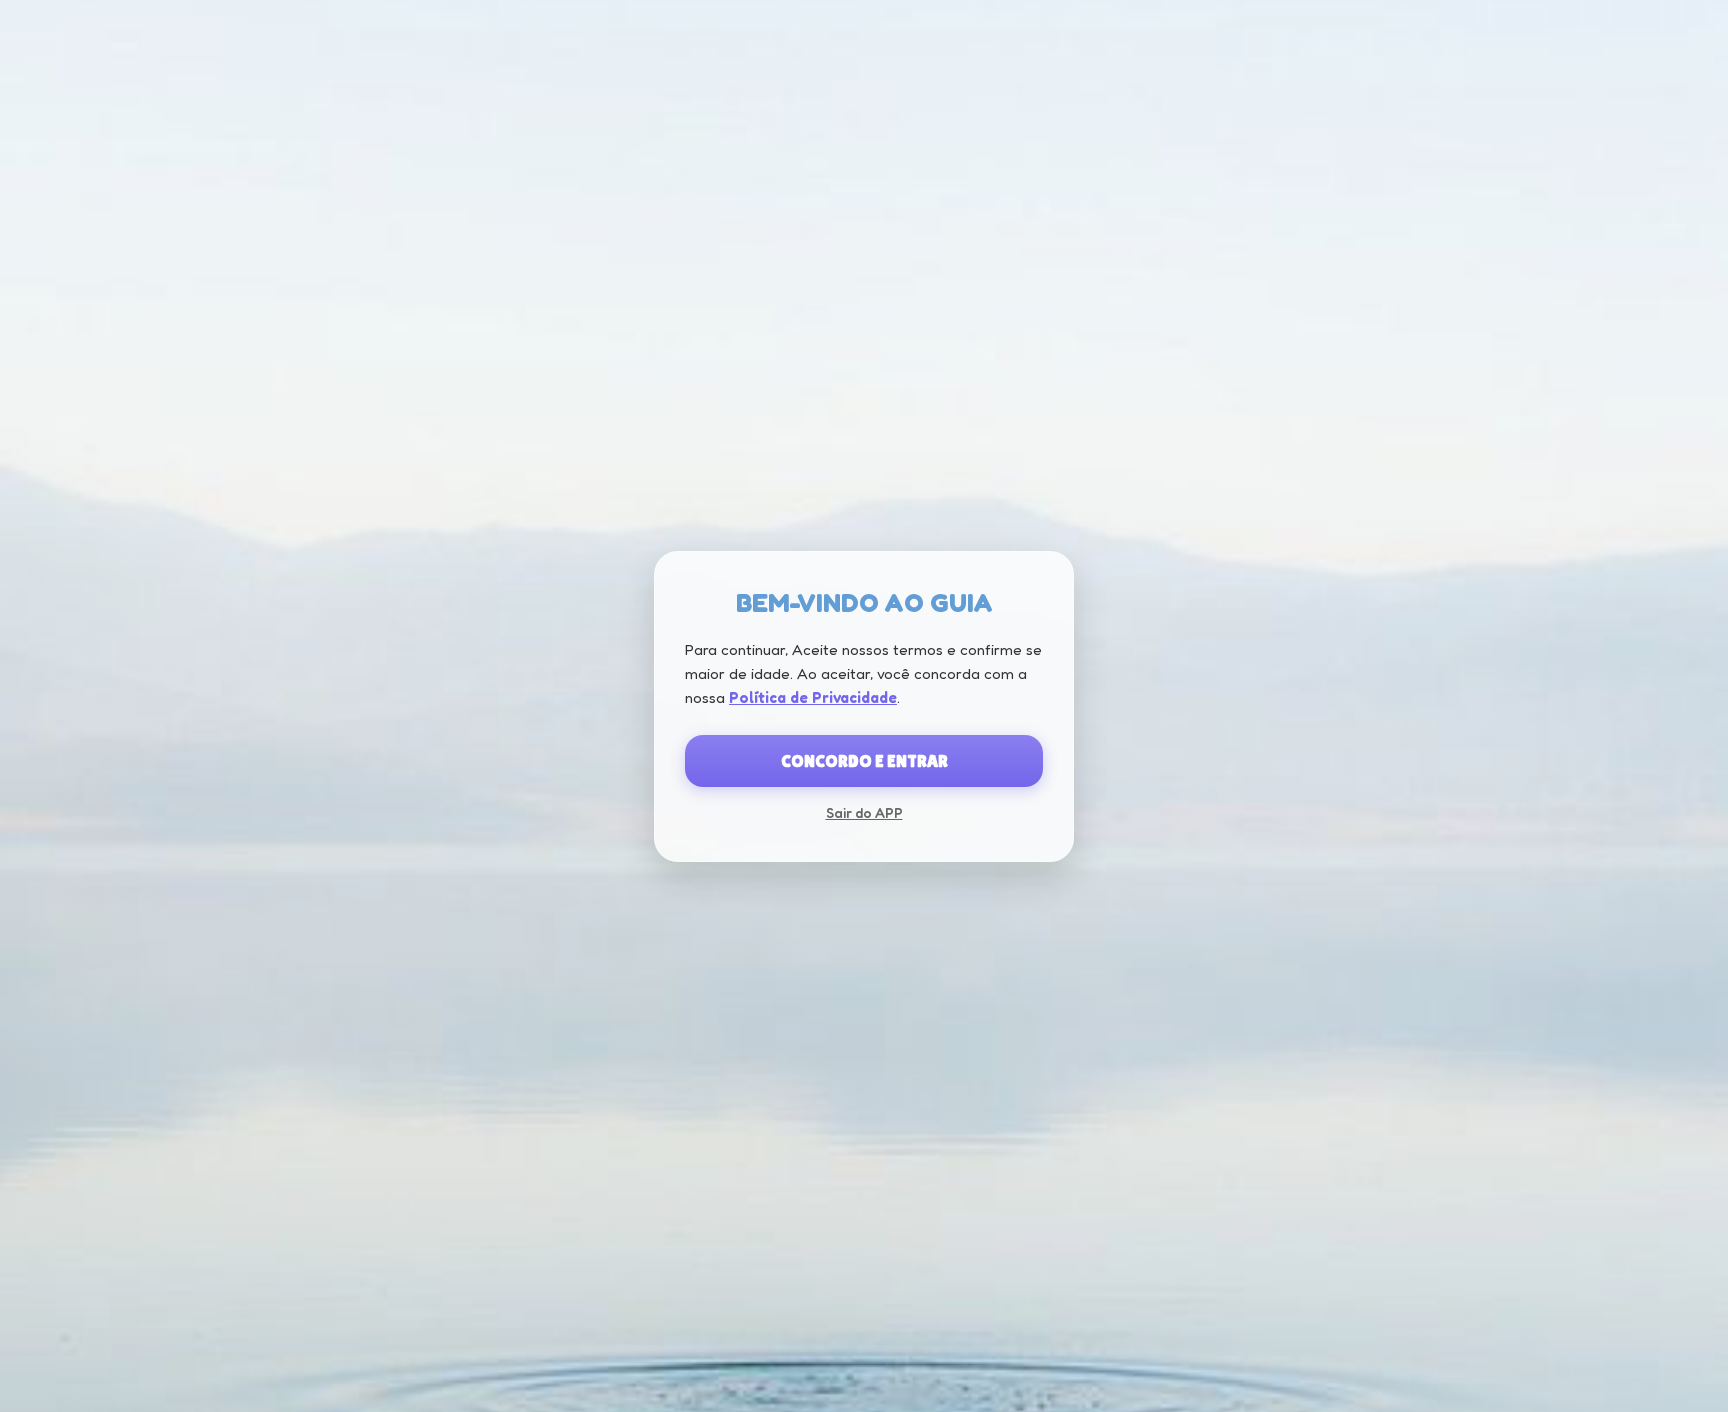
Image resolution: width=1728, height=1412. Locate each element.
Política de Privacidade (813, 697)
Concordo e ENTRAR (864, 761)
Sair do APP (864, 812)
